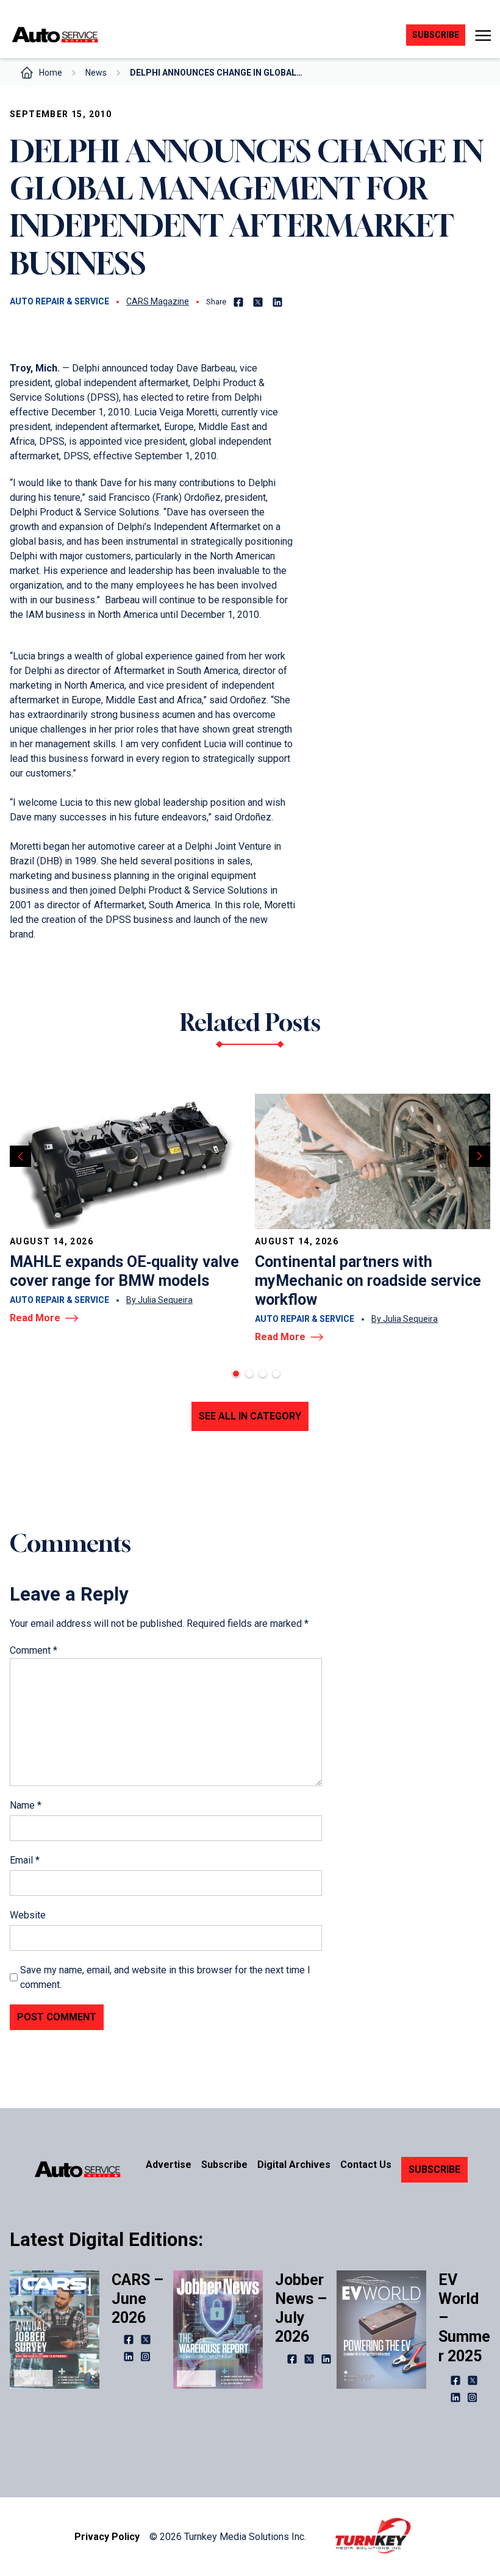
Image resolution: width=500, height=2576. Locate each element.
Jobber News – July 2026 (301, 2309)
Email (25, 1860)
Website (28, 1915)
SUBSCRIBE (434, 2169)
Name (26, 1805)
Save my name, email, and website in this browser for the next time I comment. (165, 1977)
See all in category (250, 1416)
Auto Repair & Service (59, 301)
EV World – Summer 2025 (464, 2318)
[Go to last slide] (20, 1156)
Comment (34, 1650)
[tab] (236, 1374)
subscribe (436, 35)
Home (51, 73)
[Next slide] (480, 1156)
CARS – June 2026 (137, 2299)
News (96, 73)
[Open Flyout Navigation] (483, 35)
